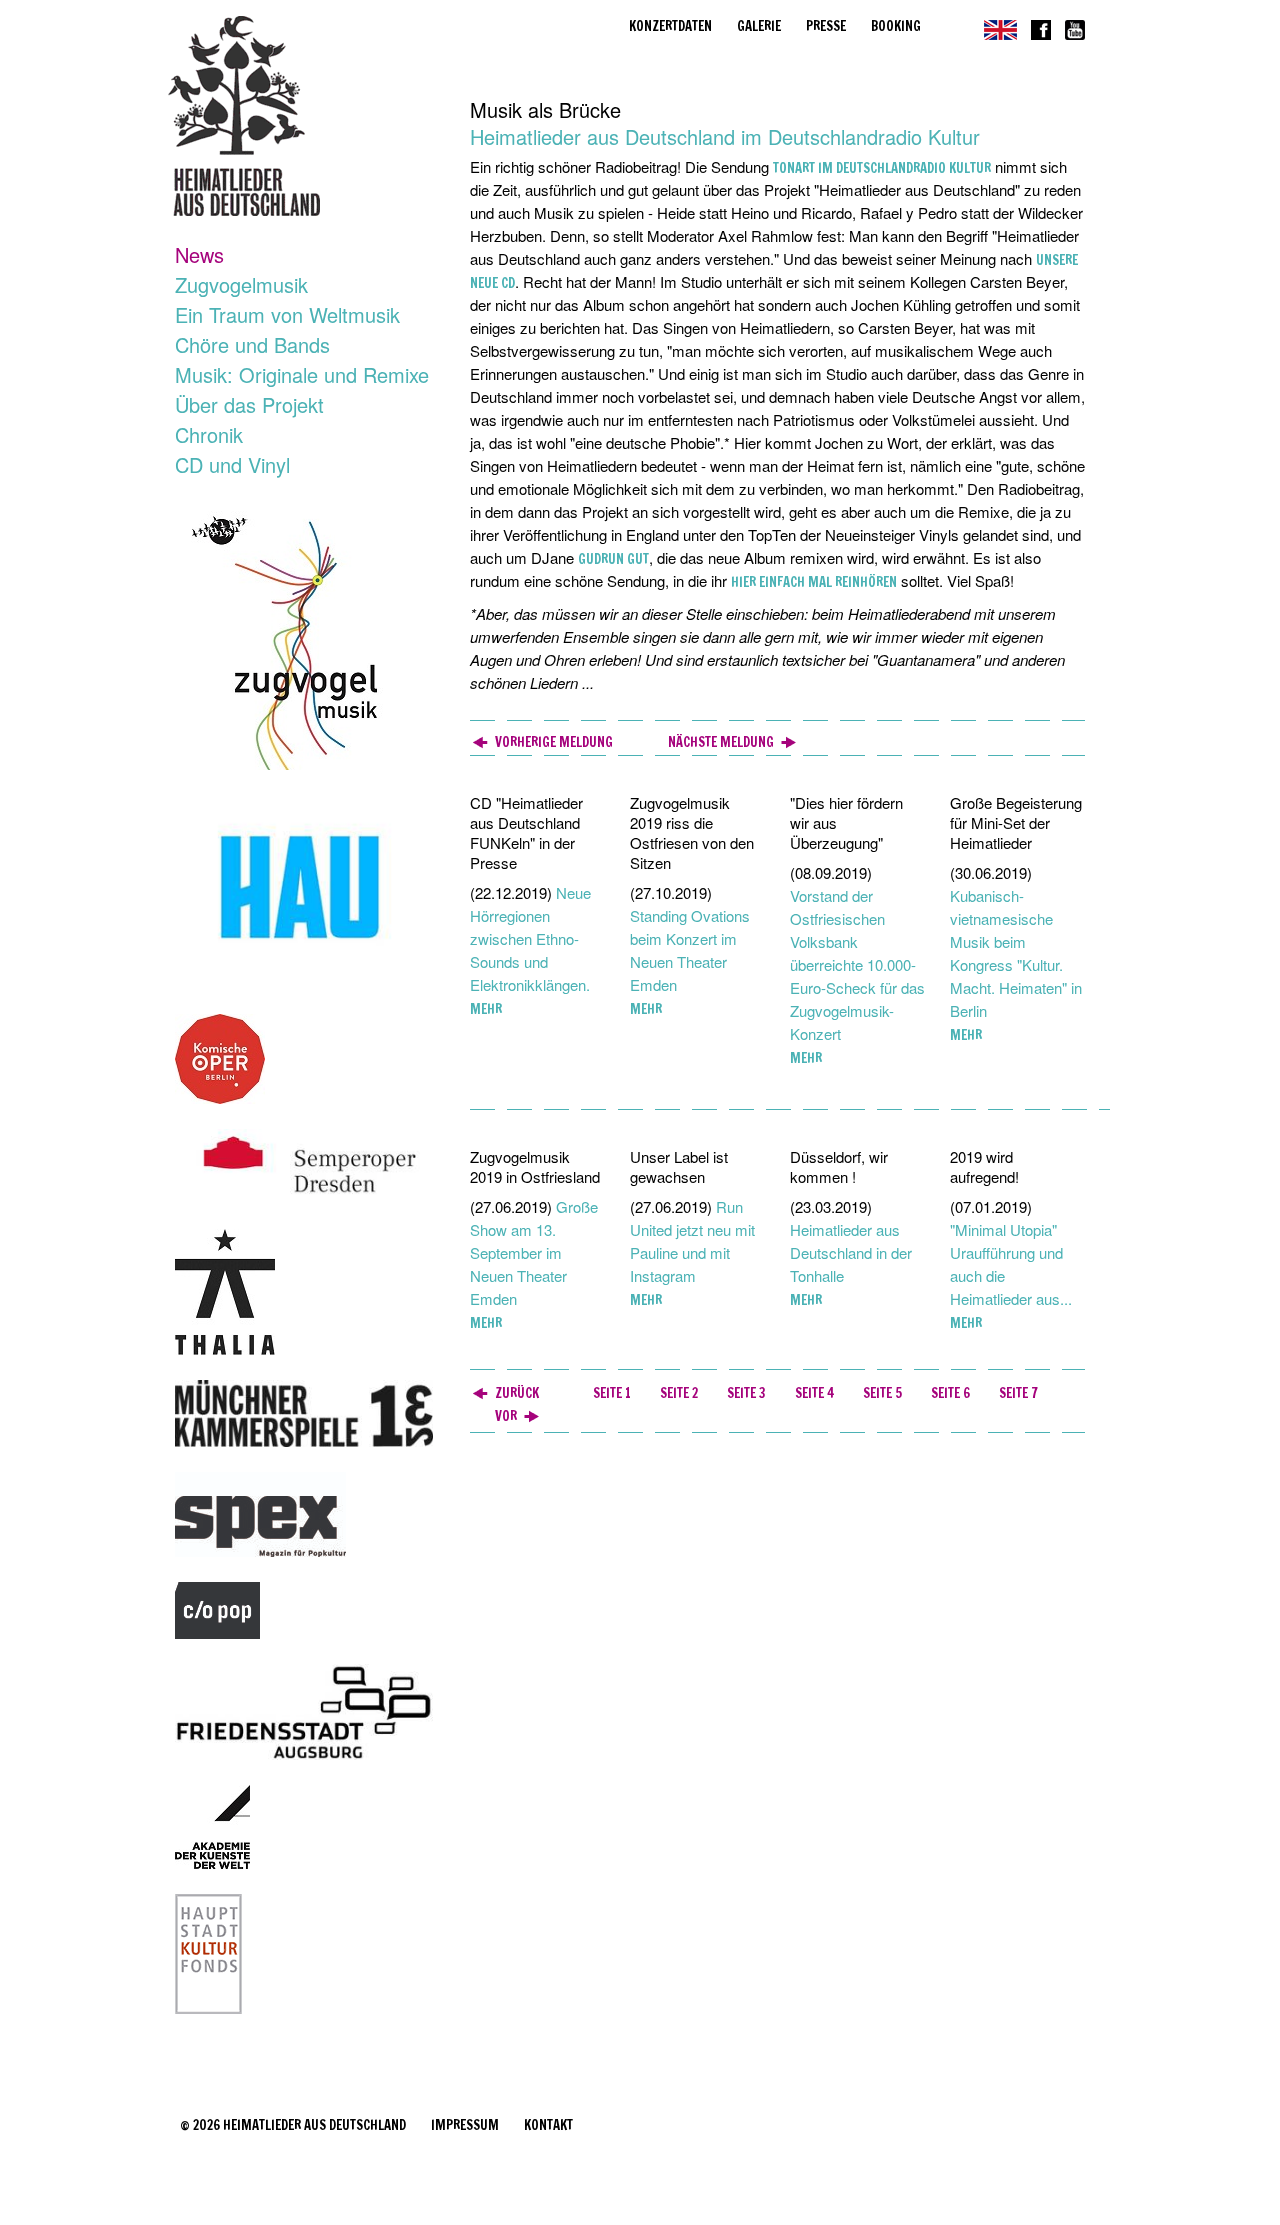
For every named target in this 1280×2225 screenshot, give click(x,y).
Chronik (209, 434)
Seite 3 (746, 1393)
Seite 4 (814, 1393)
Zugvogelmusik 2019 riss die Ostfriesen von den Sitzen (692, 832)
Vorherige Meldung (554, 742)
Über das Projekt (249, 404)
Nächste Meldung (721, 742)
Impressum (465, 2125)
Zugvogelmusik (241, 284)
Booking (896, 26)
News (199, 254)
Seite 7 (1018, 1393)
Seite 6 (950, 1393)
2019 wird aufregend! (984, 1166)
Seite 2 (679, 1393)
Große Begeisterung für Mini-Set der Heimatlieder (1016, 822)
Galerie (759, 26)
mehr (486, 1009)
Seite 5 (882, 1393)
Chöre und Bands (252, 344)
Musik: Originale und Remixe (302, 374)
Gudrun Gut (613, 559)
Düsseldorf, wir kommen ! (839, 1166)
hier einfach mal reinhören (814, 582)
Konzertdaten (670, 26)
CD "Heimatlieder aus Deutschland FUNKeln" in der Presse (526, 832)
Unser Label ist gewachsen (679, 1166)
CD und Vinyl (232, 464)
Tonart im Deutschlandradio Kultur (882, 168)
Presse (826, 26)
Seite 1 (612, 1393)
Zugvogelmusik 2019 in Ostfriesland (535, 1166)
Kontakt (548, 2125)
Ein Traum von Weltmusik (287, 314)
